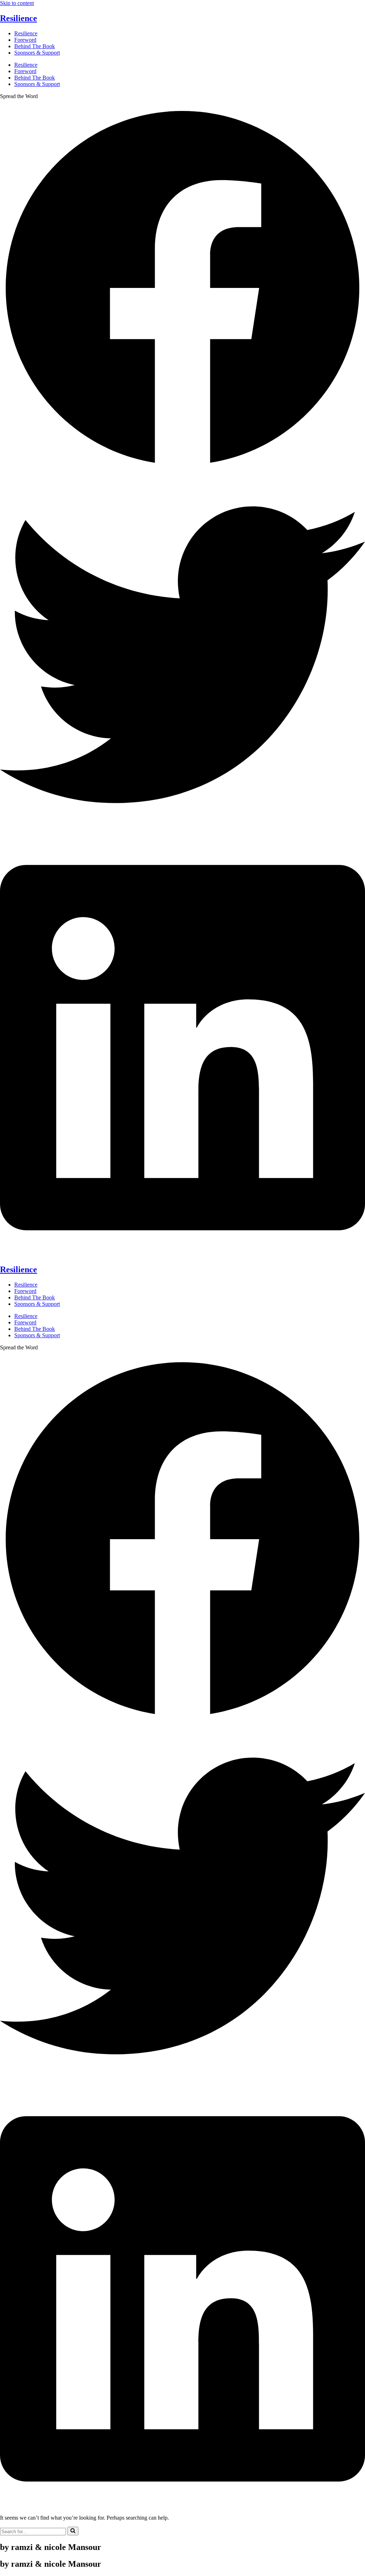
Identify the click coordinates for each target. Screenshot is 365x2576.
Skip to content (17, 3)
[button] (182, 289)
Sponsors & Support (37, 53)
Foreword (25, 40)
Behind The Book (35, 46)
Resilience (19, 18)
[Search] (73, 2531)
